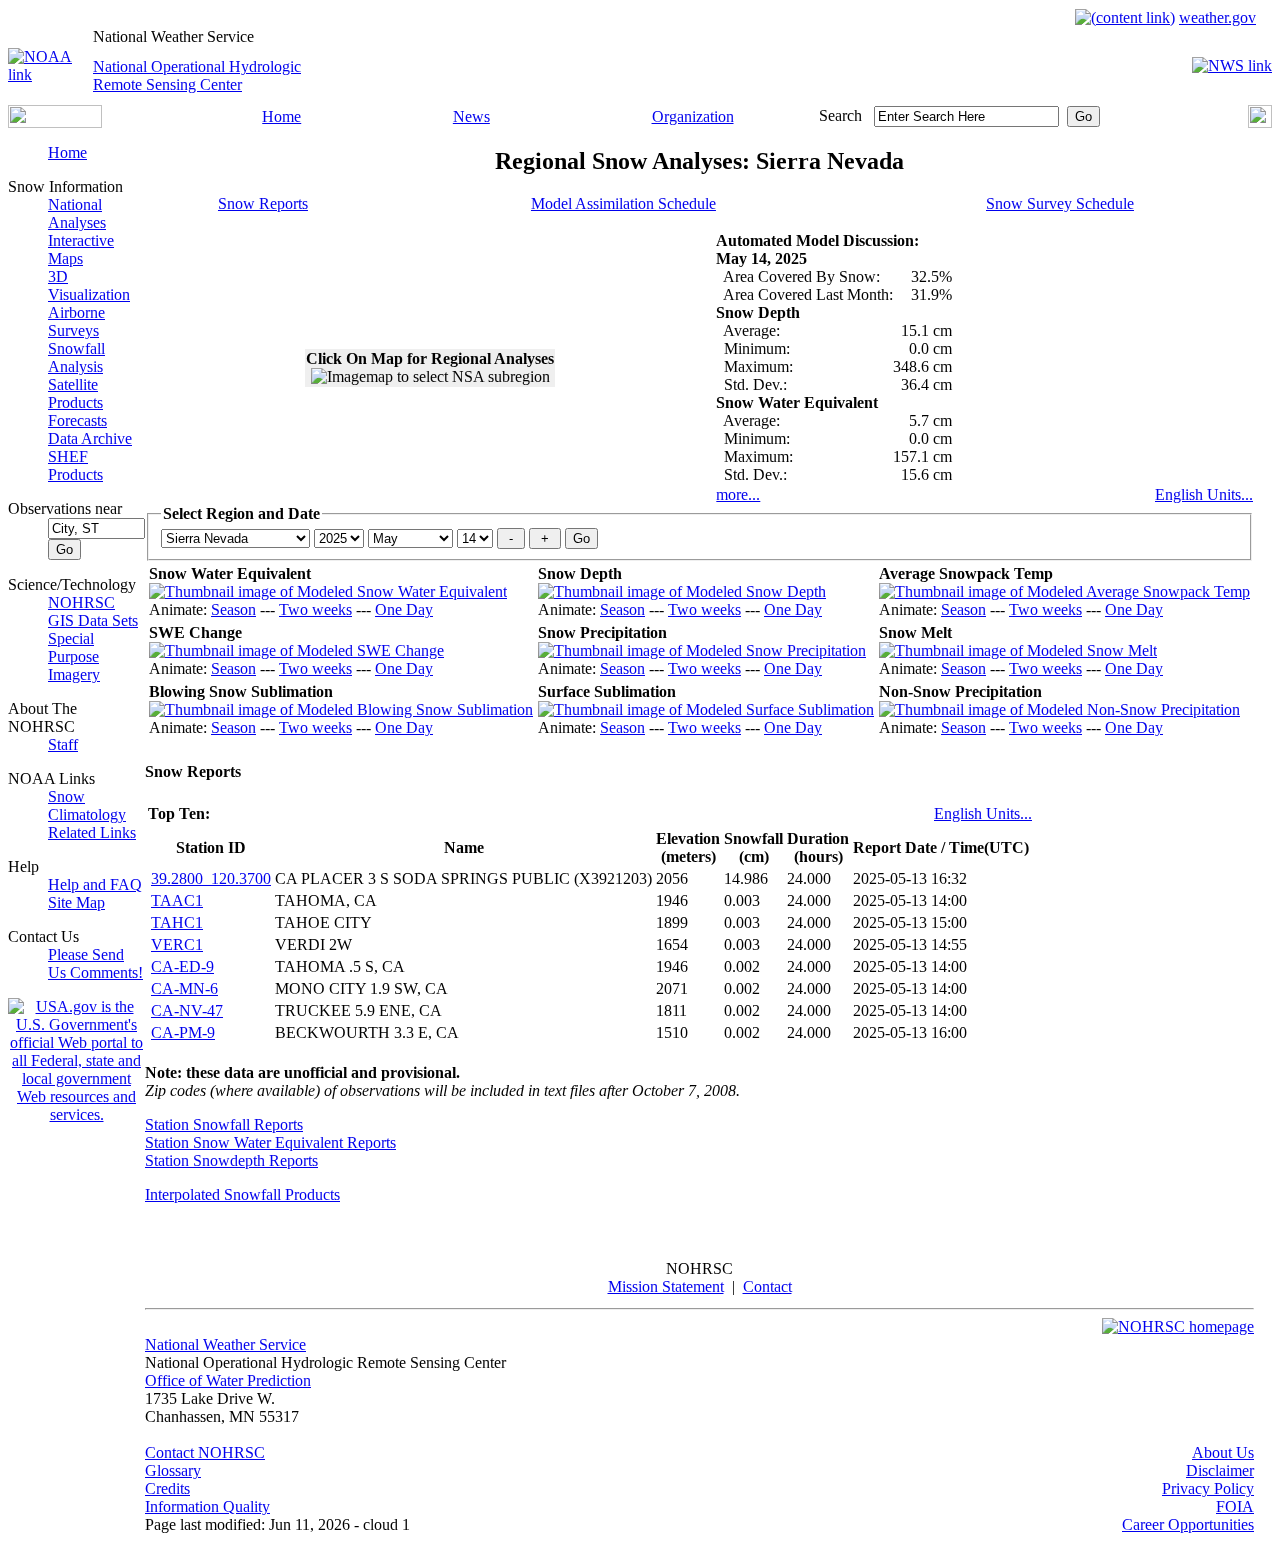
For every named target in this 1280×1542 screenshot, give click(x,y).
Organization (693, 116)
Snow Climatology (87, 805)
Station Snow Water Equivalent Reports (270, 1142)
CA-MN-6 (184, 988)
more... (738, 494)
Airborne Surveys (76, 321)
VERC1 (177, 944)
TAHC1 (177, 922)
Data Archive (90, 438)
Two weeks (315, 609)
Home (281, 116)
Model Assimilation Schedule (623, 203)
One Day (404, 609)
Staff (63, 744)
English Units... (1204, 494)
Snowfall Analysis (76, 357)
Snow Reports (263, 203)
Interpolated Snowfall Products (242, 1194)
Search (840, 115)
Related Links (92, 832)
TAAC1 (177, 900)
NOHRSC (81, 602)
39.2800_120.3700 (211, 878)
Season (233, 609)
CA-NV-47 (187, 1010)
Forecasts (77, 420)
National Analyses (77, 213)
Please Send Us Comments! (95, 963)
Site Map (76, 902)
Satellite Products (75, 393)
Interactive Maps (81, 249)
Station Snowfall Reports (224, 1124)
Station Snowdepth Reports (231, 1160)
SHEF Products (75, 465)
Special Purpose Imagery (74, 656)
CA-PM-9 (183, 1032)
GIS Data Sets (93, 620)
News (471, 116)
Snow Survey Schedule (1060, 203)
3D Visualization (89, 285)
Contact (767, 1286)
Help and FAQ (95, 884)
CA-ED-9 (182, 966)
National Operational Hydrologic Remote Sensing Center (197, 75)
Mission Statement (666, 1286)
